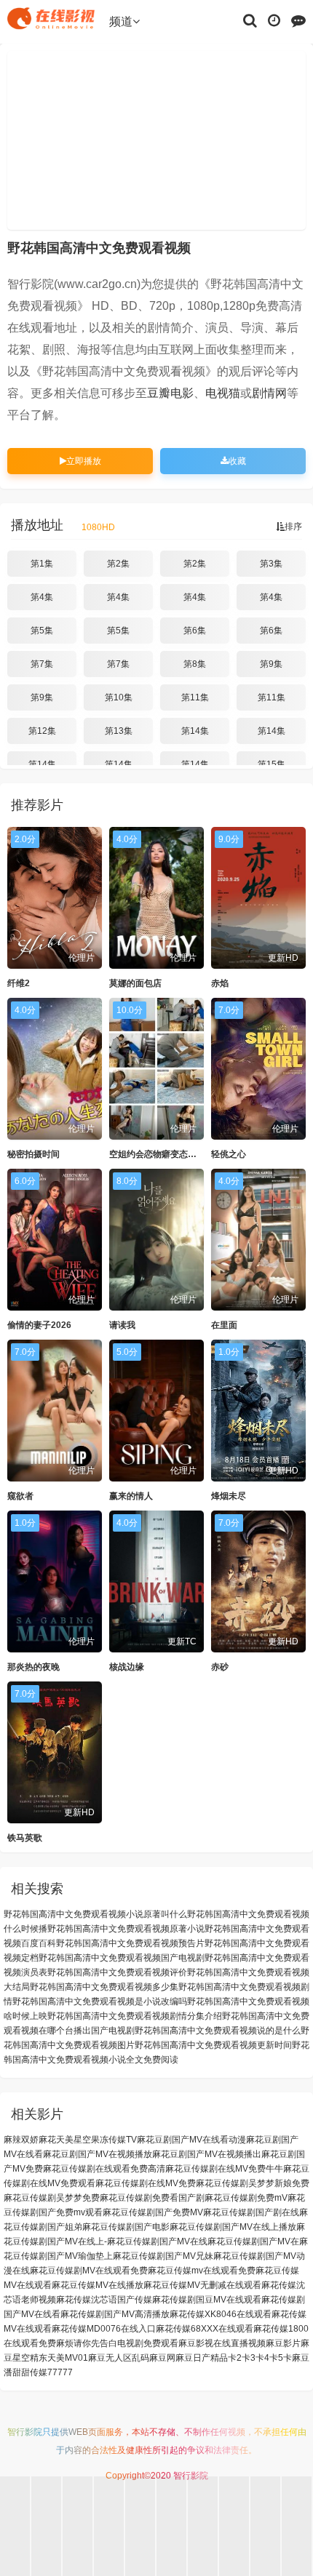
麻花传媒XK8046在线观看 (221, 2314)
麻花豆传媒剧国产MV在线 (157, 2241)
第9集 (271, 664)
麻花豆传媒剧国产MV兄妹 (163, 2256)
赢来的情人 (131, 1496)
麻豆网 (162, 2358)
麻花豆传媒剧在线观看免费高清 (104, 2169)
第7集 (42, 664)
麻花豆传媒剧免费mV (246, 2198)
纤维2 (19, 983)
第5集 (42, 631)
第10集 (119, 697)
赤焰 (220, 983)
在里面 (224, 1325)
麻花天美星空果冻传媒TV (88, 2140)
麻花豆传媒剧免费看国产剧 (152, 2198)
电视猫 (223, 393)
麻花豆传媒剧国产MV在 (253, 2241)
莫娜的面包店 (135, 983)
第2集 (118, 564)
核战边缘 (127, 1667)
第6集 (195, 631)
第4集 (42, 597)
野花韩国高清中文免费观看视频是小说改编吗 (100, 2001)
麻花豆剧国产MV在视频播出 (207, 2154)
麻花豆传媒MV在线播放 (98, 2285)
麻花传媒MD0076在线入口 (104, 2329)
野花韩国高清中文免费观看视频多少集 (104, 1987)
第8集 (195, 664)
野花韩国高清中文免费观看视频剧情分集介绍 (135, 2016)
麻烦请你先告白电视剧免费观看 (117, 2343)
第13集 (119, 731)
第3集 (271, 564)
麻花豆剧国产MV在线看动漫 (191, 2140)
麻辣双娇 (21, 2140)
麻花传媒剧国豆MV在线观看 (207, 2300)
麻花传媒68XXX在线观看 (205, 2329)
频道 (121, 21)
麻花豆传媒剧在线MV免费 (146, 2183)
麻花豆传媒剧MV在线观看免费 (89, 2271)
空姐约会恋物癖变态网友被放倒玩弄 (179, 1154)
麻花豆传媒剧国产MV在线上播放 (233, 2227)
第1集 (42, 564)
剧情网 (269, 393)
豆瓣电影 (170, 393)
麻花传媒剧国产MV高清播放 (115, 2314)
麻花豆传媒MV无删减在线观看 (202, 2285)
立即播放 (84, 461)
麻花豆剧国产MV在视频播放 (98, 2154)
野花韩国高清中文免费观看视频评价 (117, 1972)
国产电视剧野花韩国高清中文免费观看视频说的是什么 (196, 2031)
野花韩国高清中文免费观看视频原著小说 (126, 1929)
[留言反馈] (298, 20)
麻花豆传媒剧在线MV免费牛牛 (224, 2169)
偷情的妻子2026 (39, 1325)
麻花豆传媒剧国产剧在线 (251, 2212)
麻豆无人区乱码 (119, 2358)
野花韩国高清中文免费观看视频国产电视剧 (122, 1958)
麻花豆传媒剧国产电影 (126, 2227)
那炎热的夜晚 (33, 1667)
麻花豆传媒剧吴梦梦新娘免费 (253, 2183)
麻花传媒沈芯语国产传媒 (104, 2300)
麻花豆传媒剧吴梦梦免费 (52, 2198)
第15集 (272, 764)
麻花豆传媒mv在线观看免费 (202, 2271)
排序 (293, 527)
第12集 (42, 731)
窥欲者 (20, 1496)
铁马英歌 (25, 1838)
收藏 (237, 461)
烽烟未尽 (229, 1496)
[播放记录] (274, 20)
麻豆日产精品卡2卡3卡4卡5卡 (234, 2358)
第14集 (195, 731)
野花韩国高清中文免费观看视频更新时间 (213, 2045)
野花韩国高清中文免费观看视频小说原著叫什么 (95, 1914)
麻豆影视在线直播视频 (222, 2343)
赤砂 (220, 1667)
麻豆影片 (283, 2343)
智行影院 (25, 2432)
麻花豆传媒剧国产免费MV (153, 2212)
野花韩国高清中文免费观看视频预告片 (130, 1943)
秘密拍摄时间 (33, 1154)
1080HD (98, 527)
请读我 (122, 1325)
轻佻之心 (229, 1154)
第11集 (195, 697)
